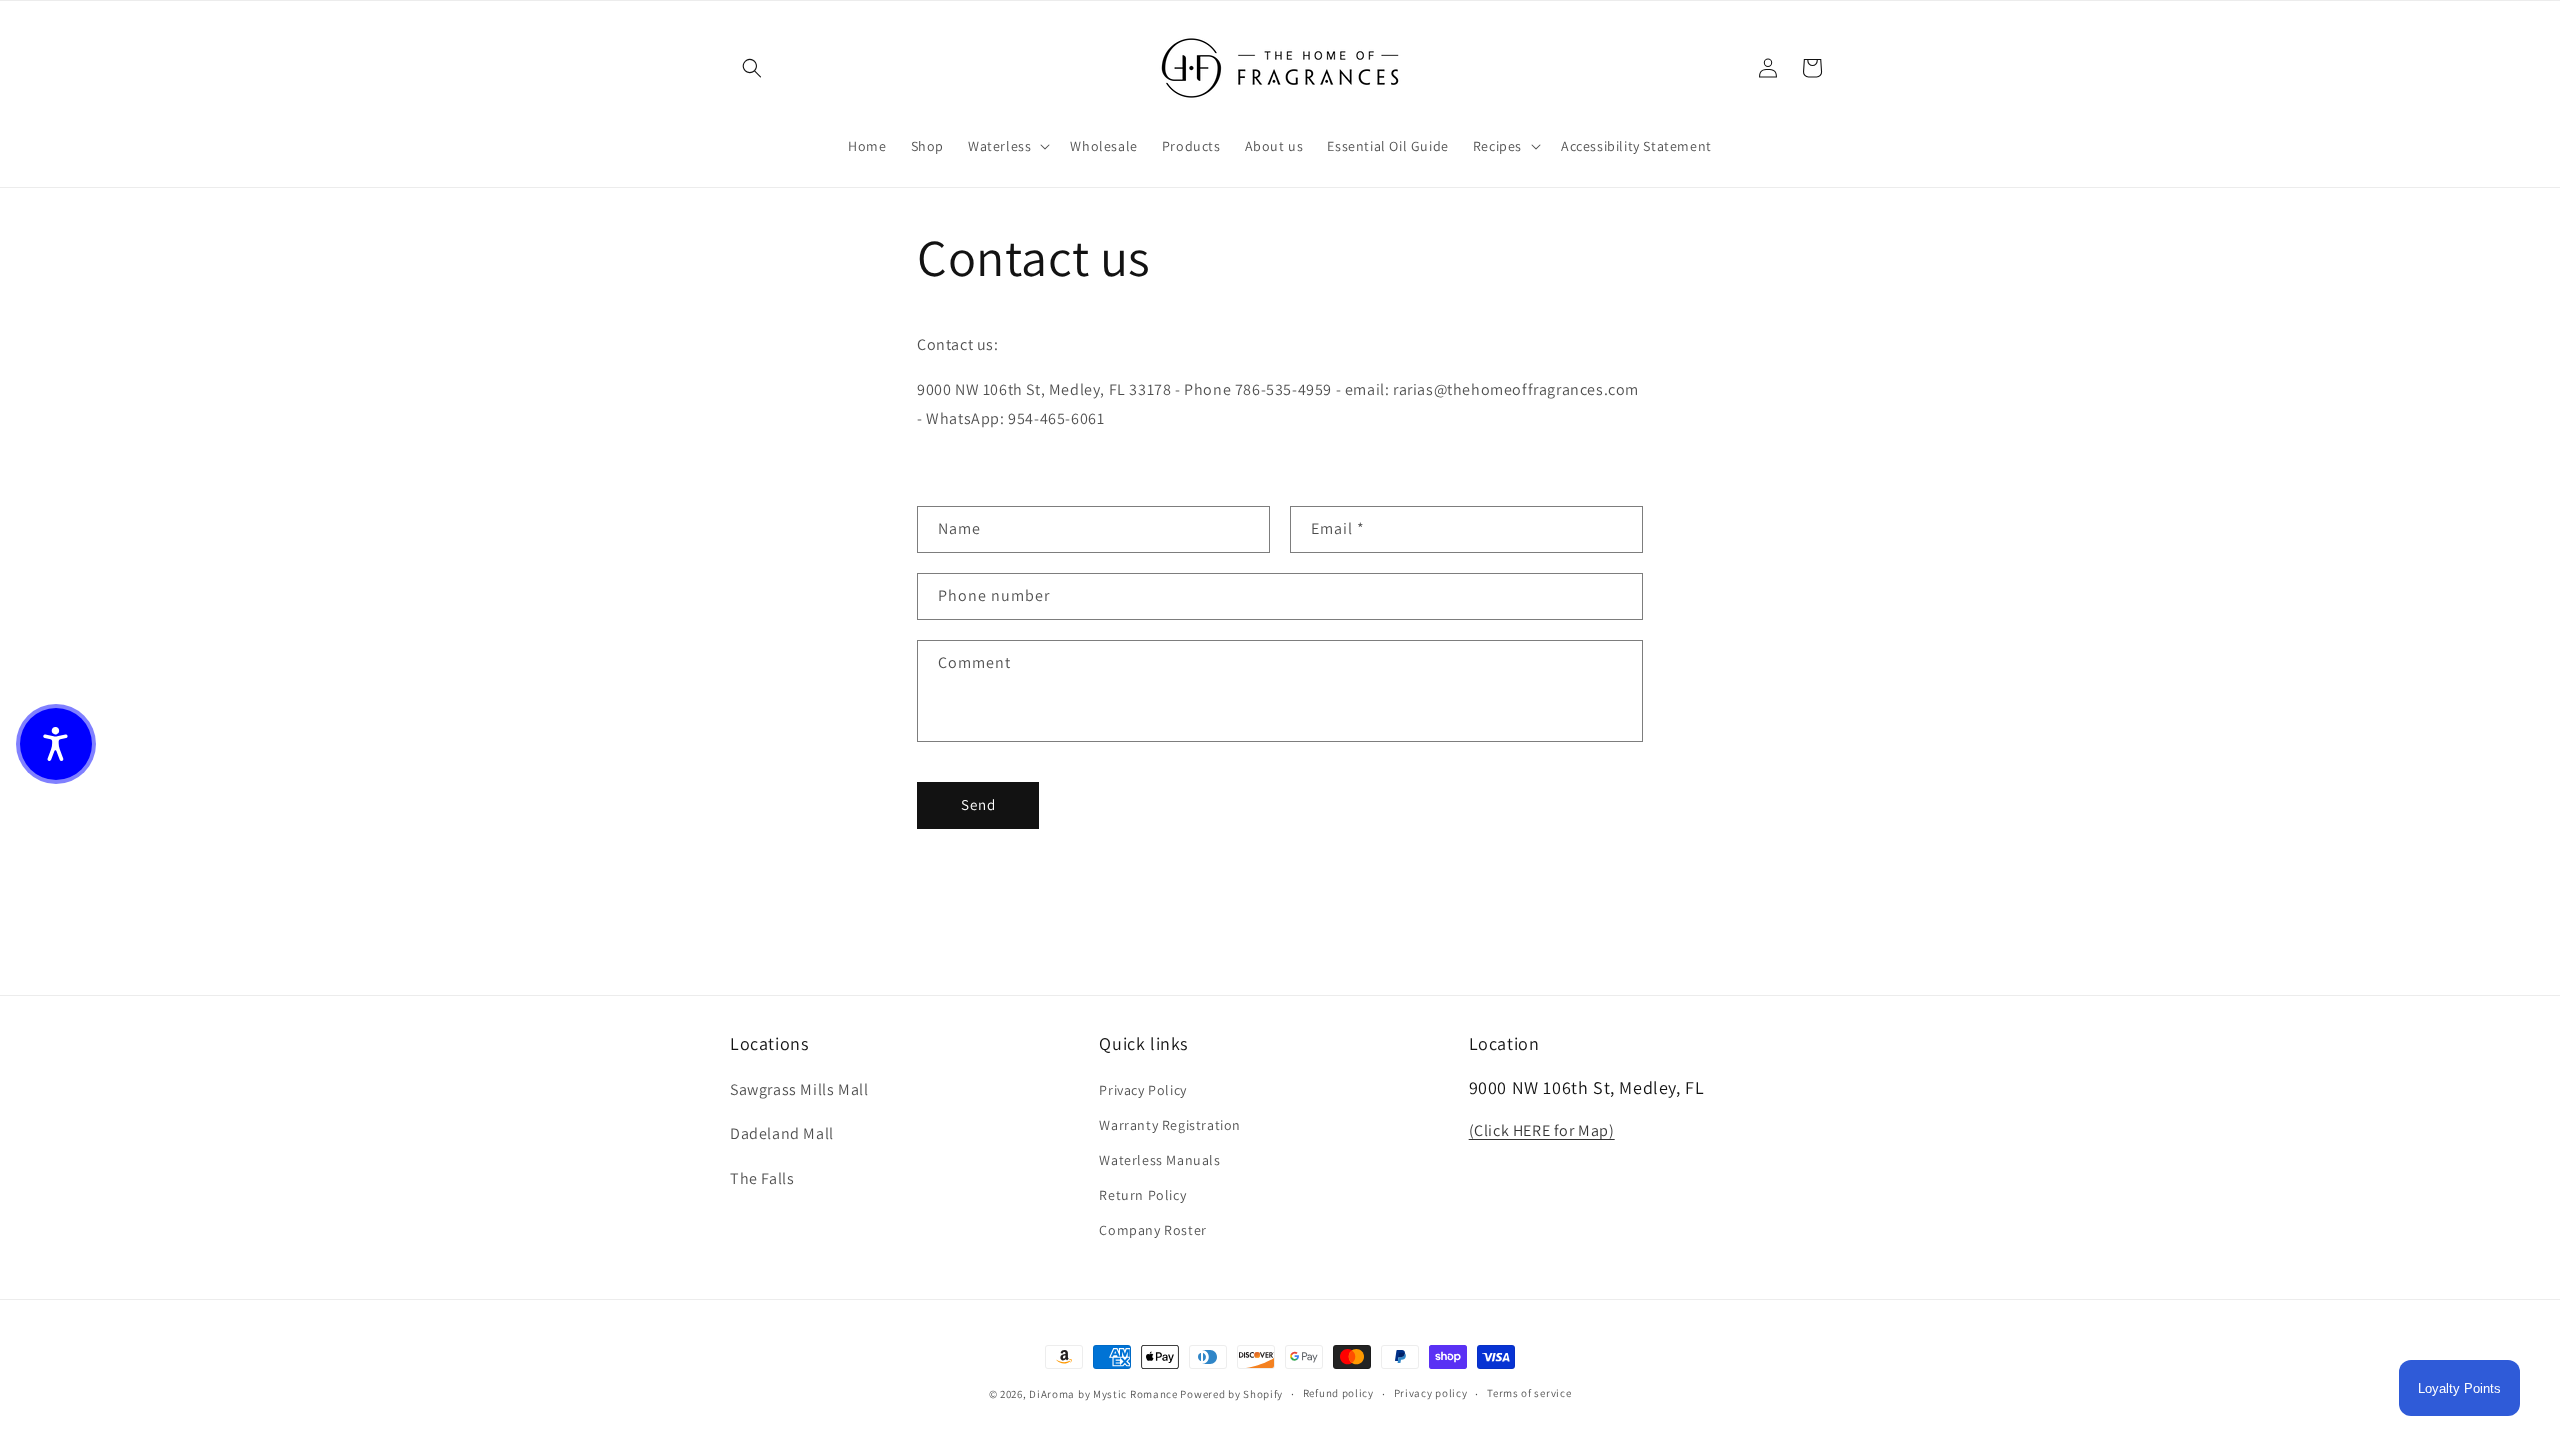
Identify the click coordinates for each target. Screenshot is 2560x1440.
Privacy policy (1431, 1393)
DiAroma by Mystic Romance (1103, 1394)
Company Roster (1152, 1230)
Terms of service (1529, 1393)
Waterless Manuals (1159, 1160)
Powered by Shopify (1231, 1394)
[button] (752, 68)
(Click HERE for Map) (1542, 1130)
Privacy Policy (1142, 1090)
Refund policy (1338, 1393)
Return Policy (1142, 1195)
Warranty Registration (1170, 1125)
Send (978, 804)
